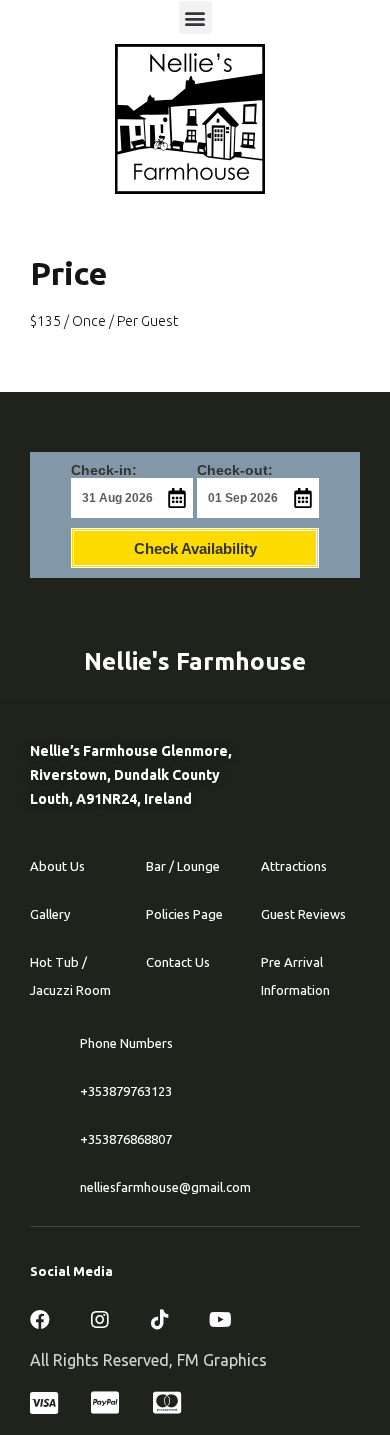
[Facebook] (40, 1320)
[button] (195, 17)
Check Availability (195, 548)
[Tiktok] (160, 1320)
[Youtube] (220, 1320)
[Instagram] (100, 1320)
